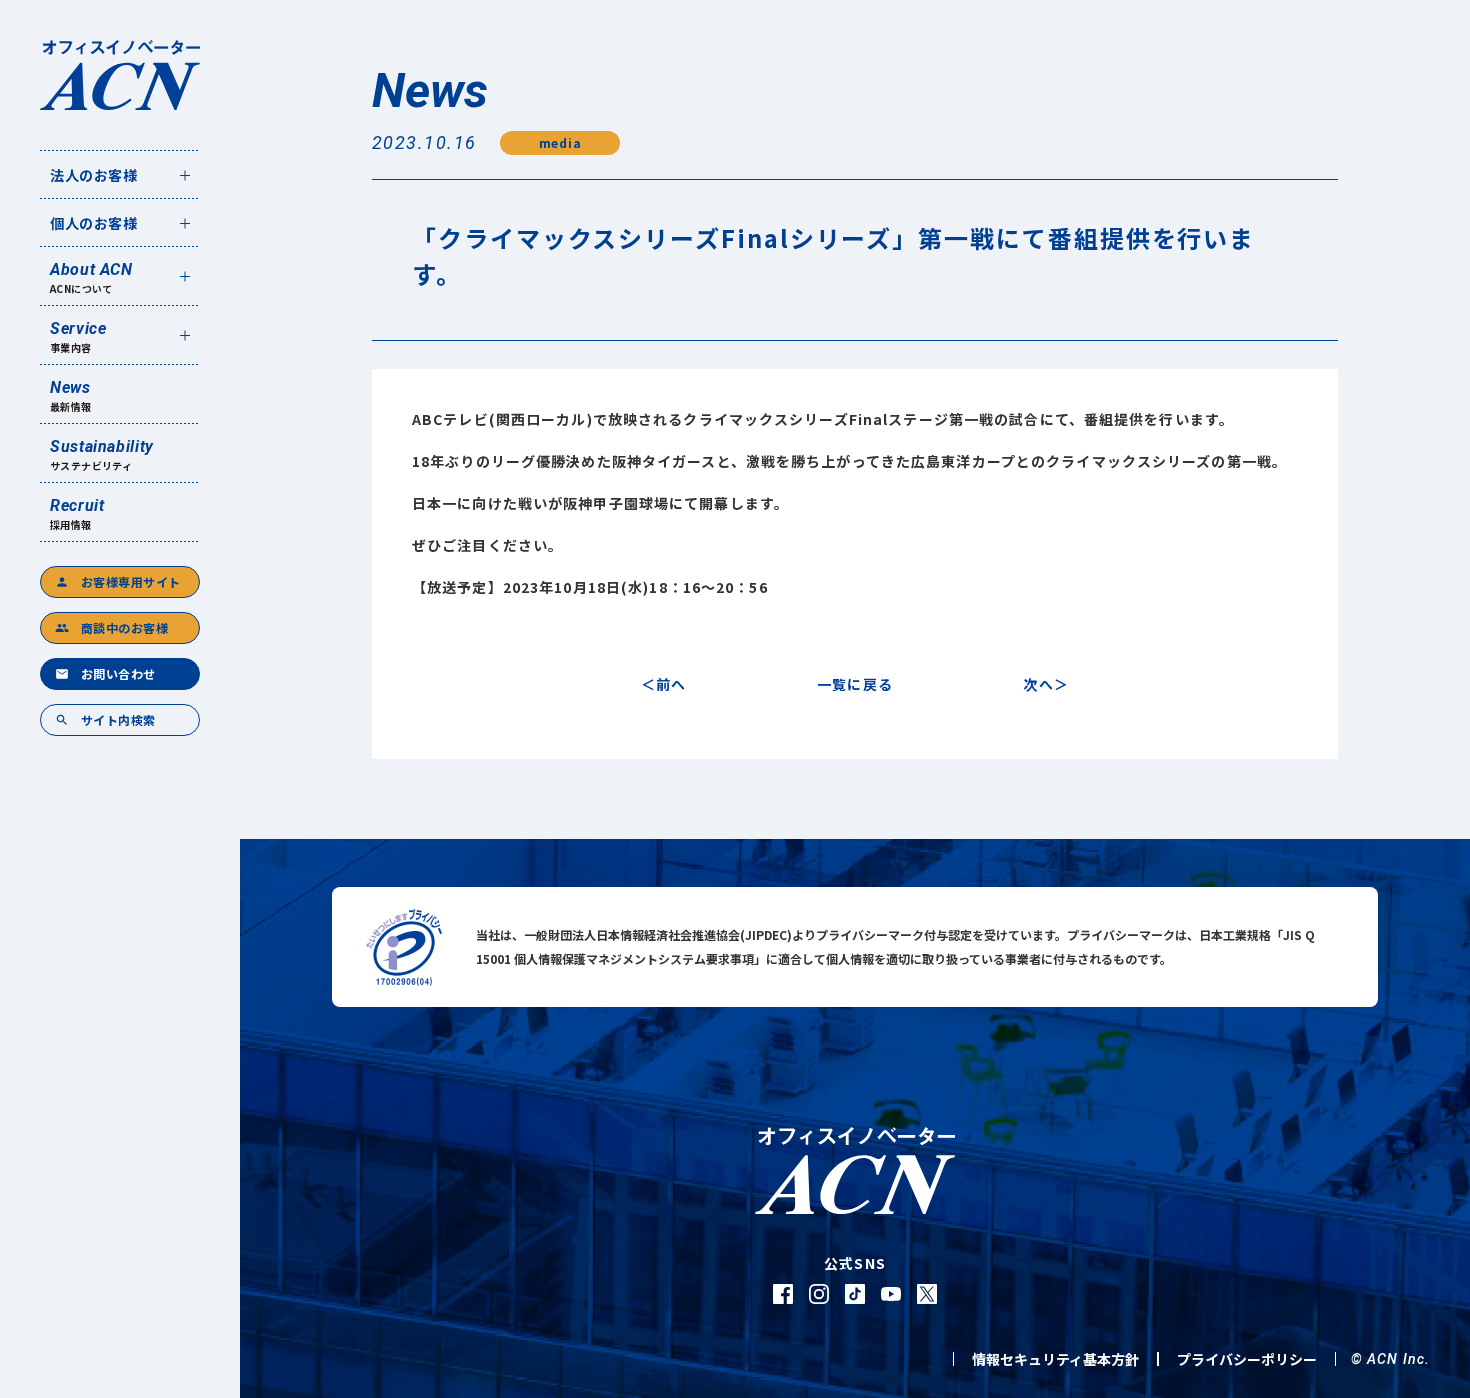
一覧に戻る (855, 684)
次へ (1038, 684)
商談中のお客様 (111, 627)
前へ (671, 684)
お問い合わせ (105, 673)
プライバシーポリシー (1247, 1359)
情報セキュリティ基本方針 (1055, 1359)
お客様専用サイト (118, 581)
